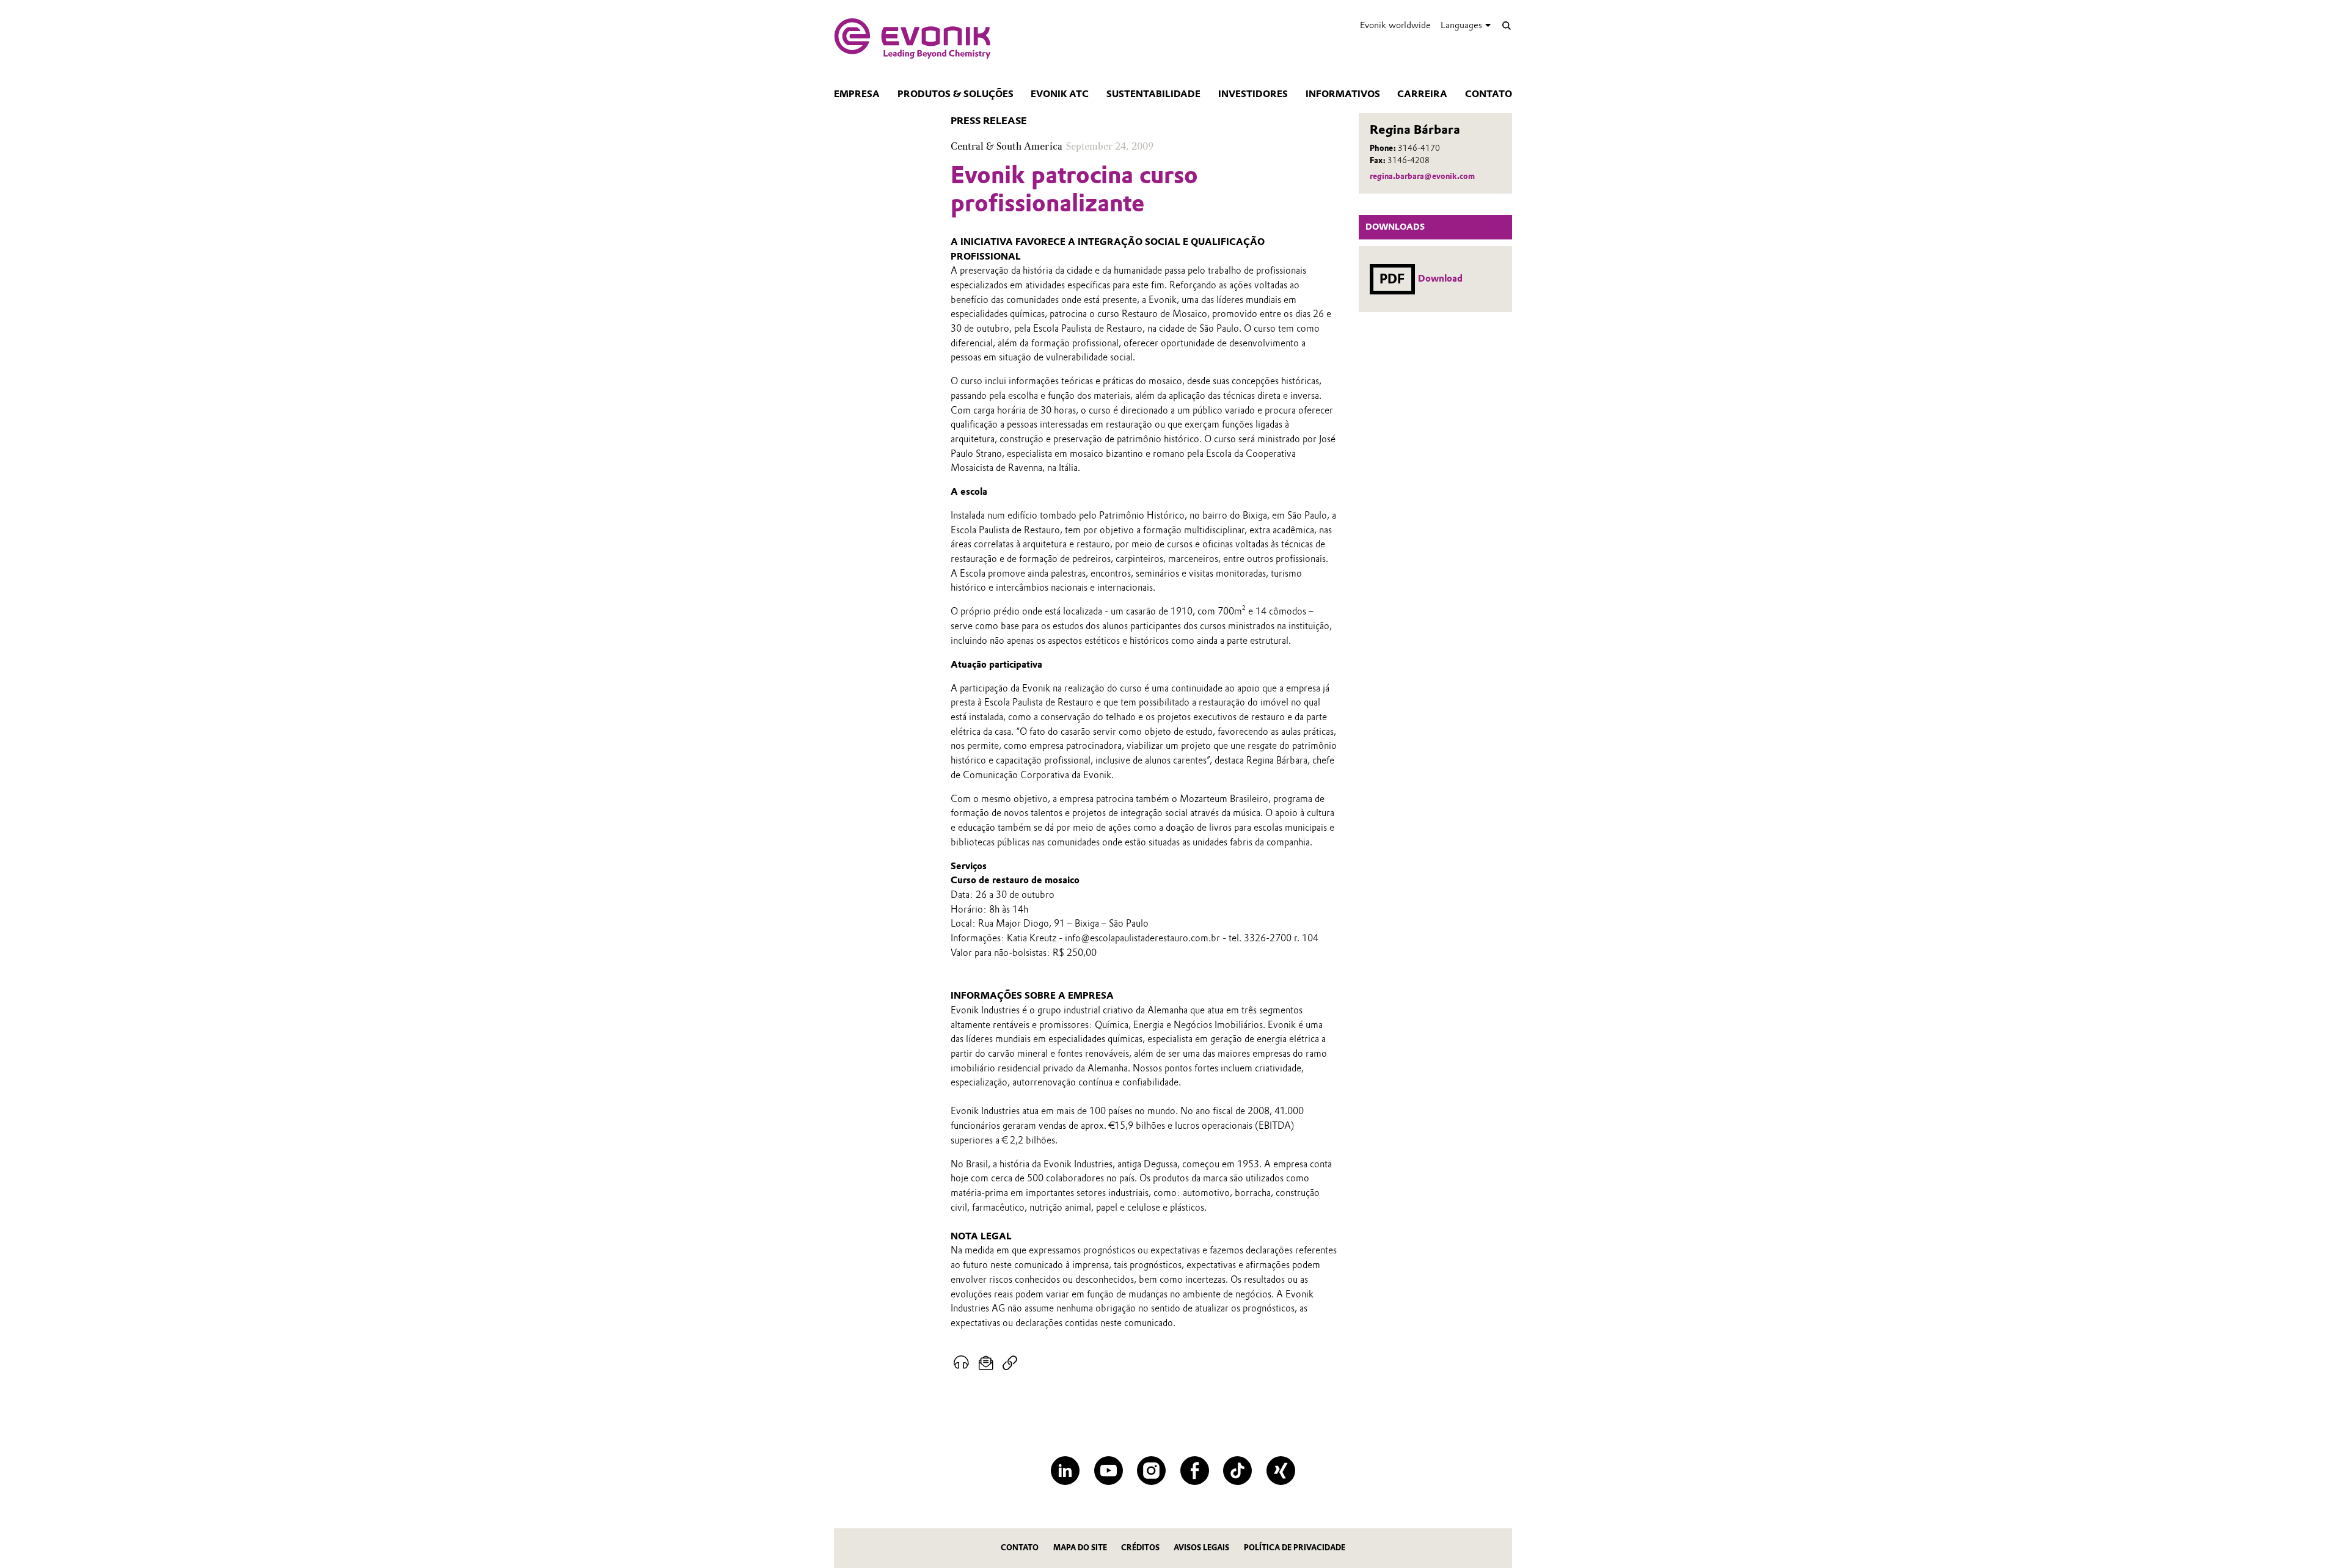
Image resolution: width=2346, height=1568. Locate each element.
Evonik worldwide (1395, 25)
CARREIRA (1422, 94)
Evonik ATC (1060, 94)
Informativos (1343, 94)
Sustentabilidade (1153, 94)
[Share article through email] (986, 1363)
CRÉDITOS (1140, 1548)
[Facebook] (1195, 1471)
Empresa (857, 94)
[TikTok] (1237, 1471)
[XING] (1281, 1471)
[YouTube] (1109, 1471)
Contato (1489, 94)
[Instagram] (1151, 1471)
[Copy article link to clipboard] (1010, 1363)
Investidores (1253, 94)
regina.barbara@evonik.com (1422, 176)
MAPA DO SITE (1080, 1548)
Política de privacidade (1295, 1548)
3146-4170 (1419, 148)
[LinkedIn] (1065, 1471)
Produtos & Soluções (956, 94)
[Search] (1506, 25)
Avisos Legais (1201, 1548)
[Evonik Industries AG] (912, 38)
